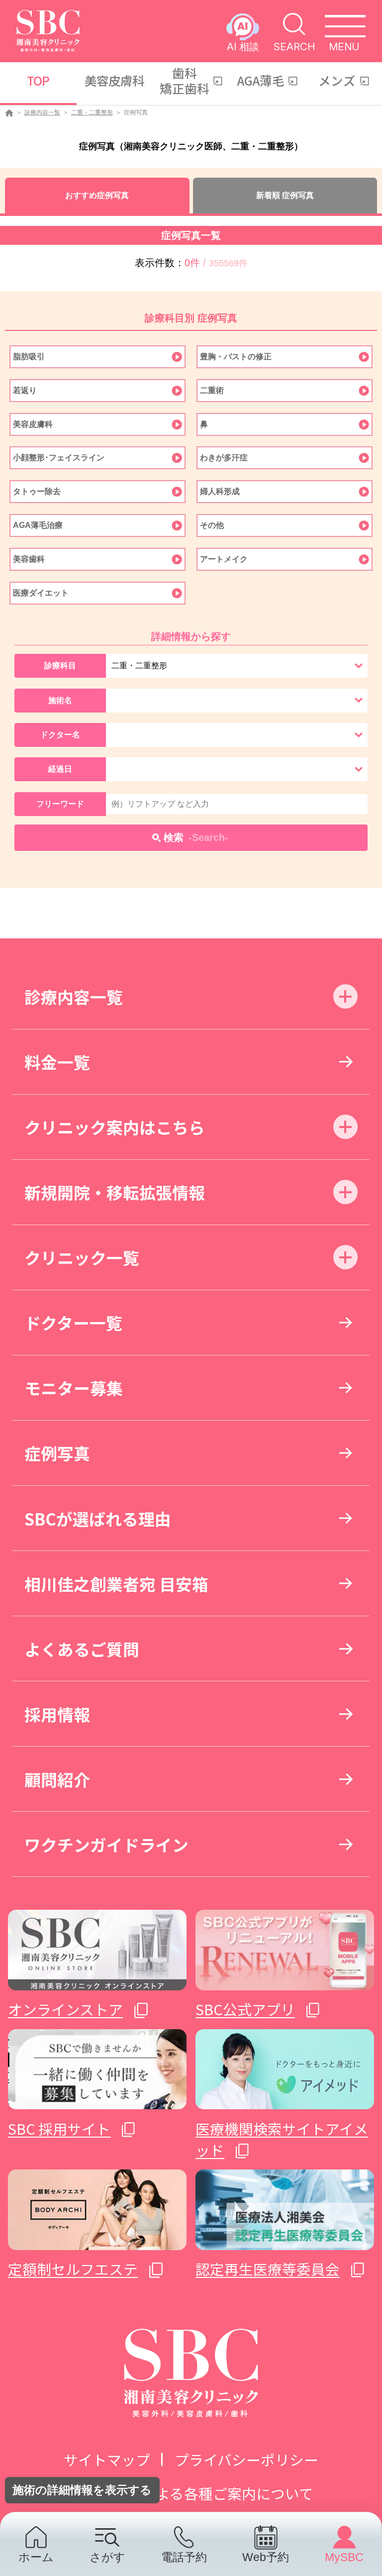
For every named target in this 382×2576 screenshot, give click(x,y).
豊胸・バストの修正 (236, 357)
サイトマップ (107, 2459)
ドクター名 (60, 735)
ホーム (36, 2557)
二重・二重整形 (92, 112)
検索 (196, 837)
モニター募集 (74, 1388)
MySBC (344, 2557)
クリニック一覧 (82, 1257)
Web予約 (266, 2557)
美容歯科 (29, 559)
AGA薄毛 (261, 80)
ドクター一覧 (73, 1322)
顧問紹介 (57, 1779)
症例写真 (57, 1453)
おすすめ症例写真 (97, 195)
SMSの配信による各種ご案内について (191, 2493)
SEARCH (294, 46)
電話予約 (184, 2557)
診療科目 (60, 666)
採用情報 (57, 1714)
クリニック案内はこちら (115, 1127)
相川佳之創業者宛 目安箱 (116, 1584)
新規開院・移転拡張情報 (115, 1192)
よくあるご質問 (82, 1649)
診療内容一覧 (42, 112)
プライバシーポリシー (246, 2459)
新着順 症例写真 (285, 195)
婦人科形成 (220, 491)
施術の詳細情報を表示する (82, 2490)
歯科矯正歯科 (185, 80)
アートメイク (224, 559)
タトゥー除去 (37, 491)
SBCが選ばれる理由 (98, 1518)
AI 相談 (243, 46)
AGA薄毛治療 (38, 525)
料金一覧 (57, 1062)
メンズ (337, 80)
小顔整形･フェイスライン (59, 458)
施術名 (60, 700)
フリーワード (60, 804)
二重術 (212, 390)
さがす (107, 2557)
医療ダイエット (41, 593)
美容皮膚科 (114, 80)
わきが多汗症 (224, 458)
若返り (25, 390)
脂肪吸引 (29, 357)
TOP (38, 80)
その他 (212, 525)
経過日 (60, 769)
